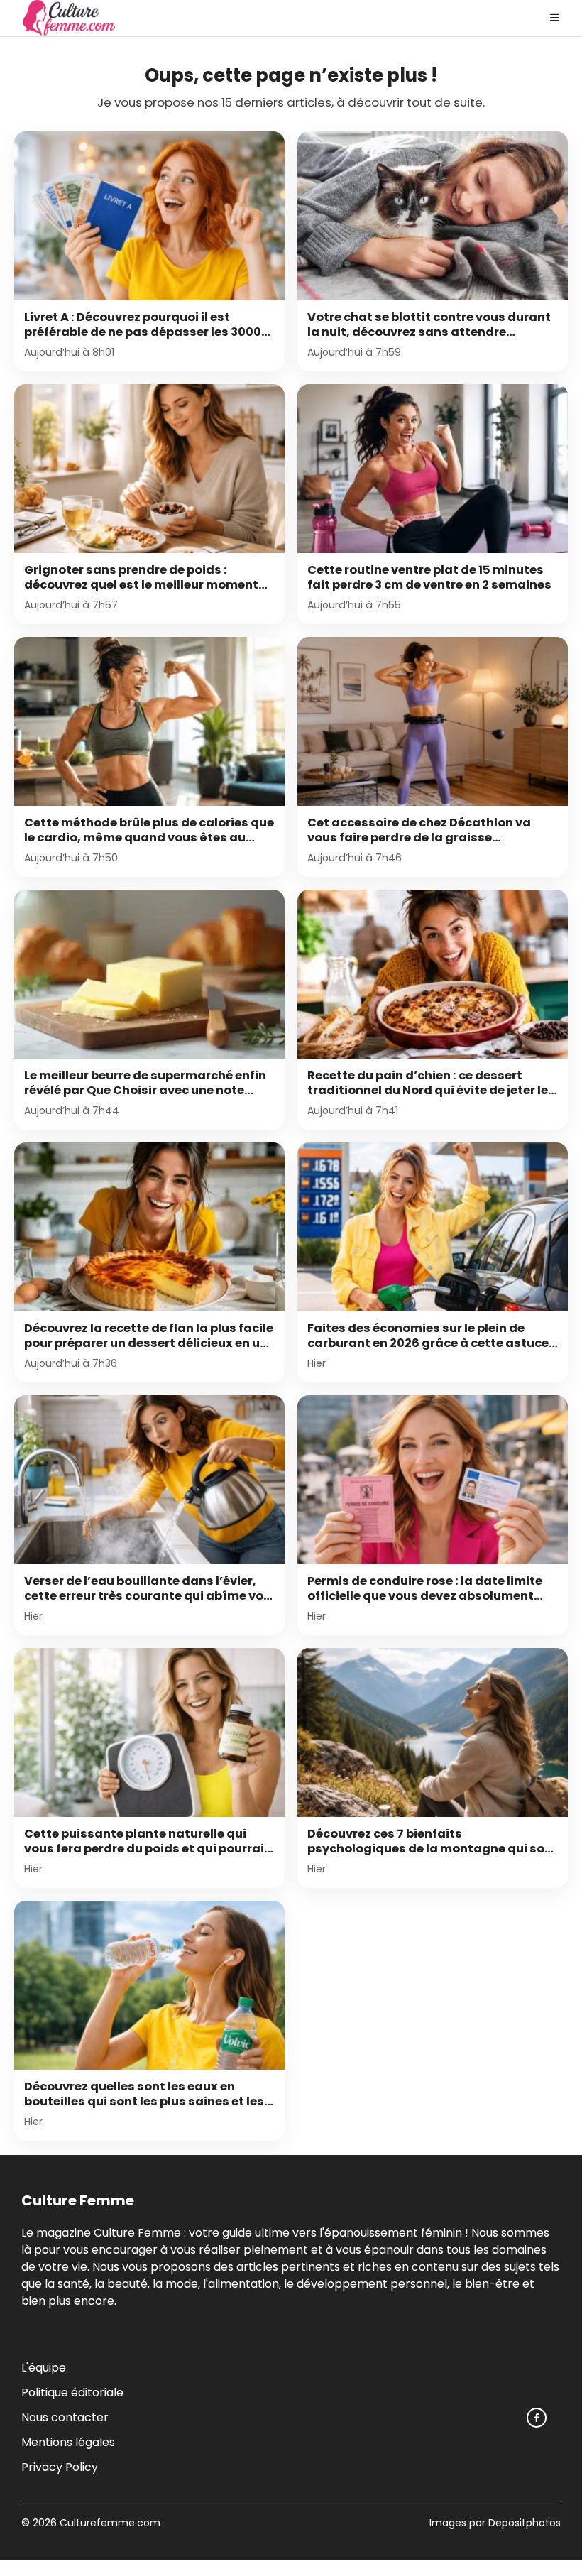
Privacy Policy (60, 2467)
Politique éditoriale (72, 2392)
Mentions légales (68, 2442)
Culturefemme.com (109, 2523)
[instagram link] (537, 2418)
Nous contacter (65, 2417)
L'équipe (44, 2368)
